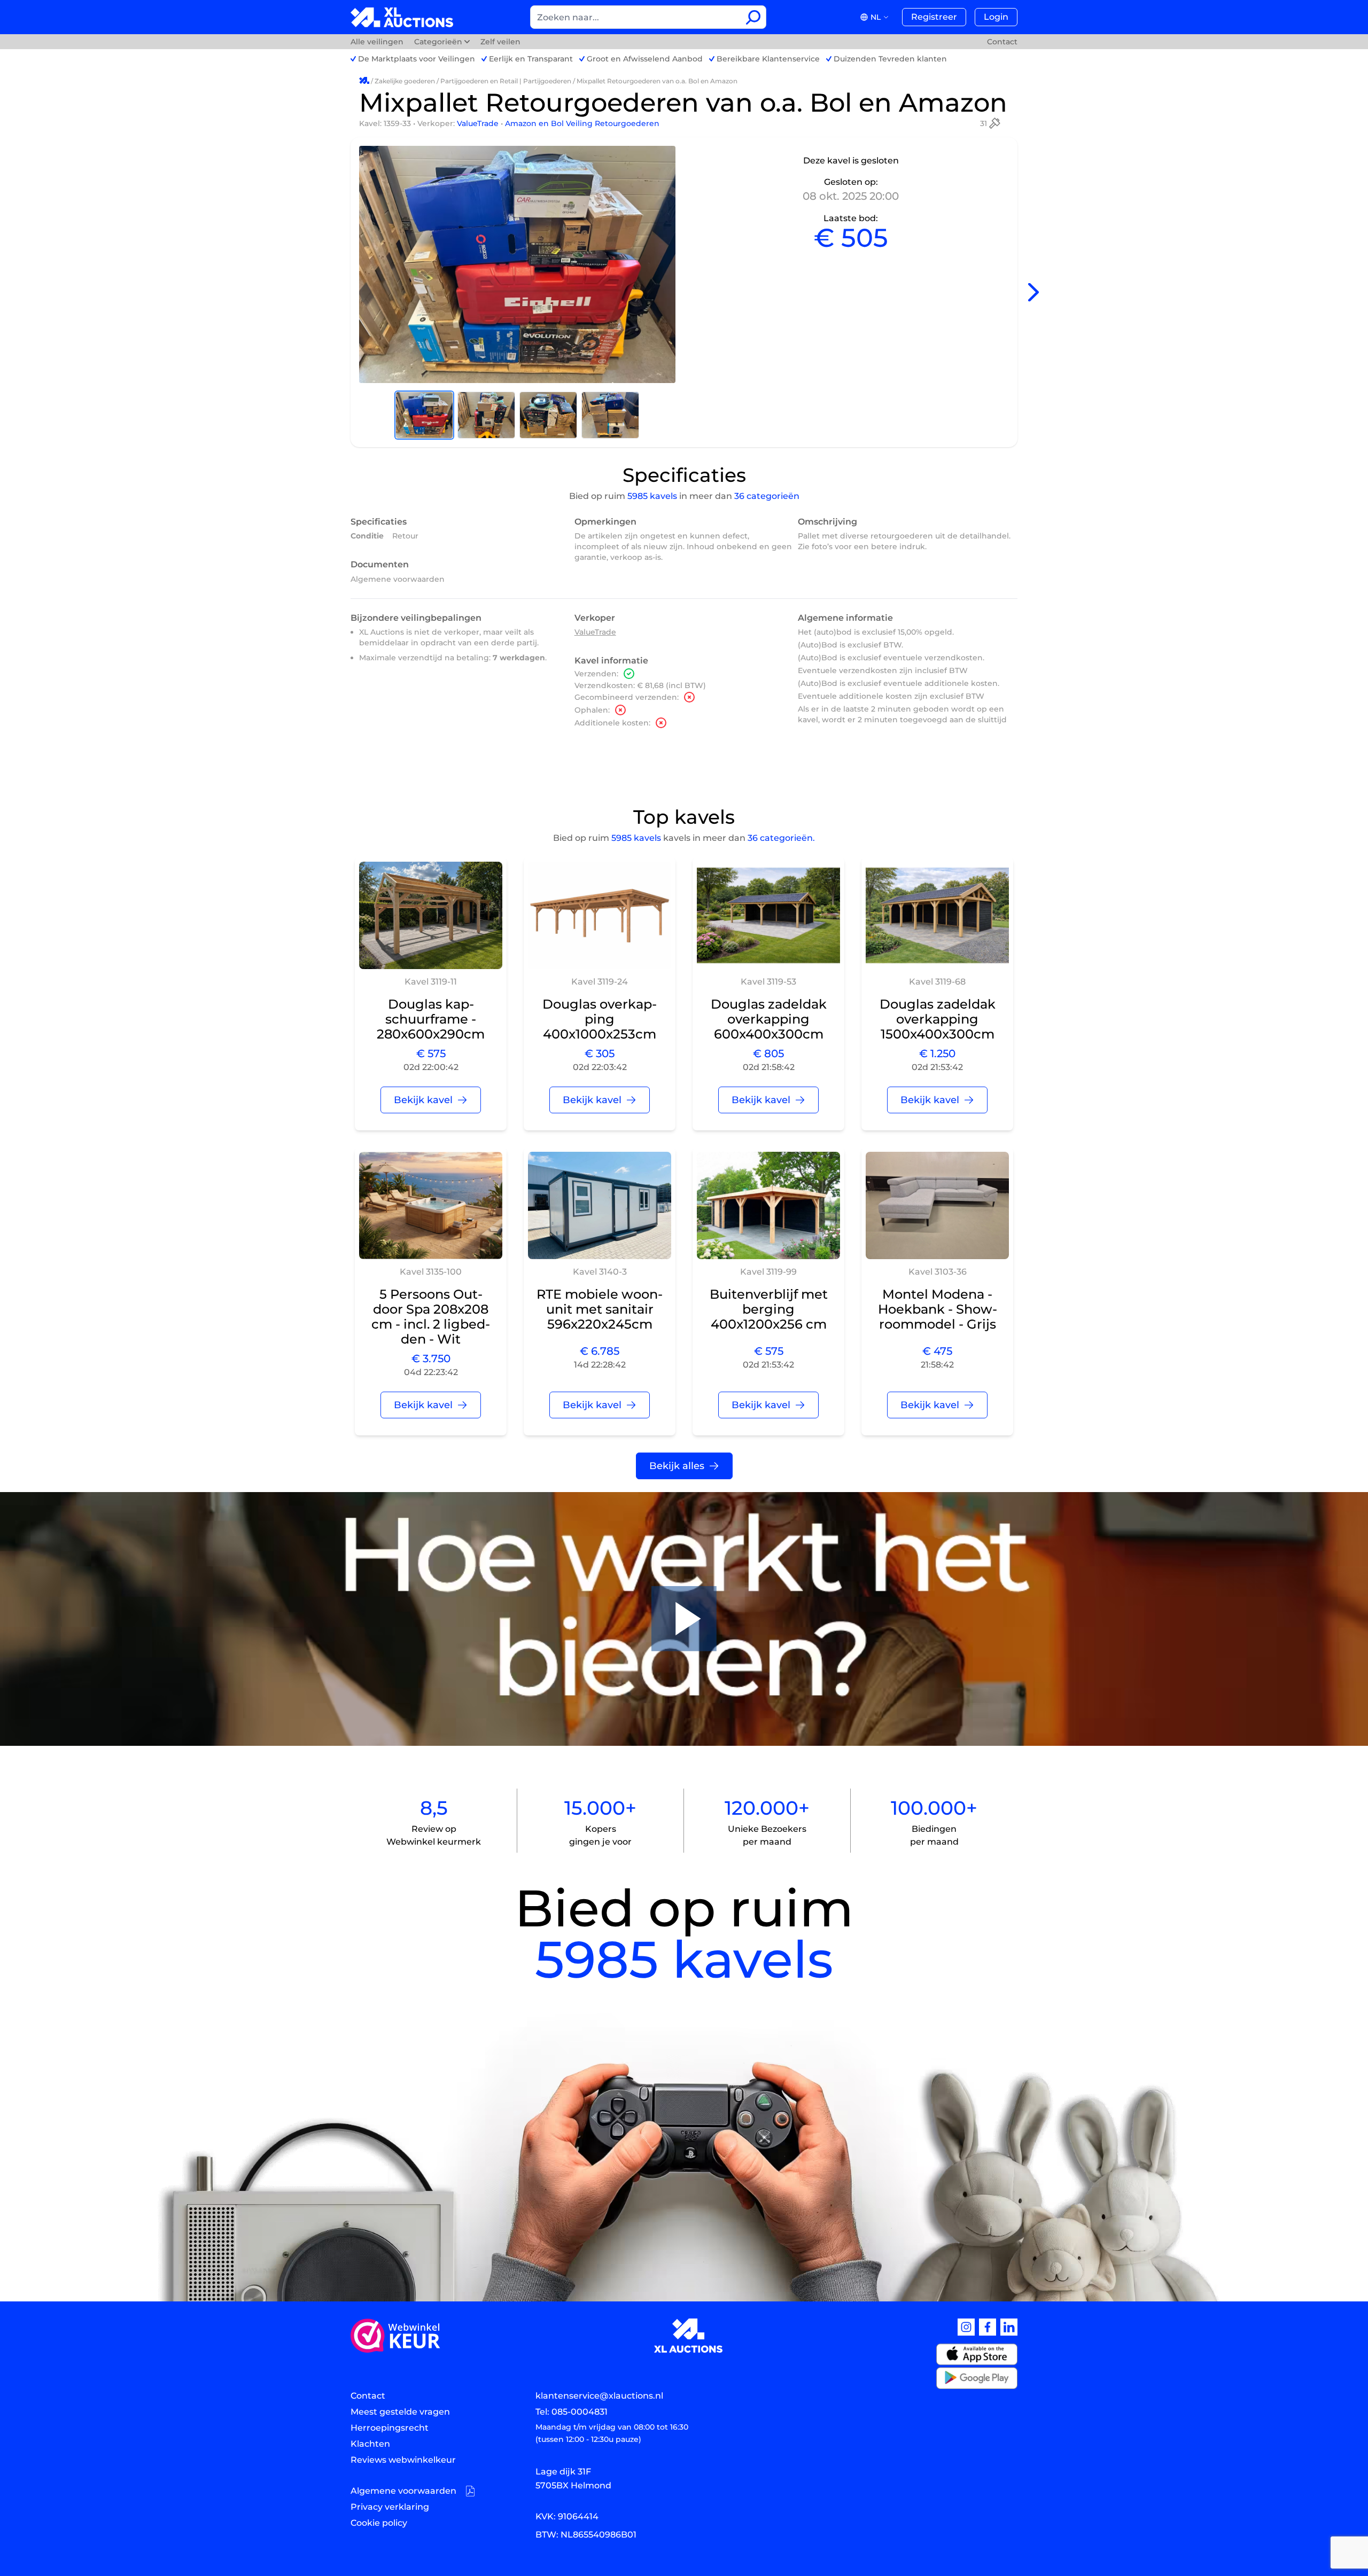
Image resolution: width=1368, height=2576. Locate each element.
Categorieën (438, 42)
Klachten (370, 2444)
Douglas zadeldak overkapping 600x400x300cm (769, 1019)
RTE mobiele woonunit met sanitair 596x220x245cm (600, 1309)
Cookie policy (379, 2523)
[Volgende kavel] (1033, 292)
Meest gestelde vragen (400, 2412)
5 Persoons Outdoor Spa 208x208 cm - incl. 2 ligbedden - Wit (431, 1317)
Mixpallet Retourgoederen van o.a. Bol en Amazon (657, 81)
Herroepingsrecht (390, 2428)
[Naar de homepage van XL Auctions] (402, 17)
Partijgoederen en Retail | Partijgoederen (506, 81)
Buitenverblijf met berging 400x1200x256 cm (769, 1309)
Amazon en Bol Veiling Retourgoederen (582, 123)
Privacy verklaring (390, 2507)
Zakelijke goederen (405, 81)
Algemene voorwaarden (398, 579)
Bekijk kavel (423, 1100)
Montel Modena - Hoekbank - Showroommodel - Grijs (938, 1309)
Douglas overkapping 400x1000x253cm (600, 1019)
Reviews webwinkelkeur (403, 2460)
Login (996, 17)
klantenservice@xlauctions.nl (599, 2396)
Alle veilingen (378, 42)
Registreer (934, 17)
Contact (1002, 42)
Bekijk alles (677, 1466)
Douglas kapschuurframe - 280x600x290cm (431, 1019)
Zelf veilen (500, 42)
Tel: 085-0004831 (572, 2412)
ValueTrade (479, 123)
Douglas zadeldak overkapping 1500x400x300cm (938, 1019)
